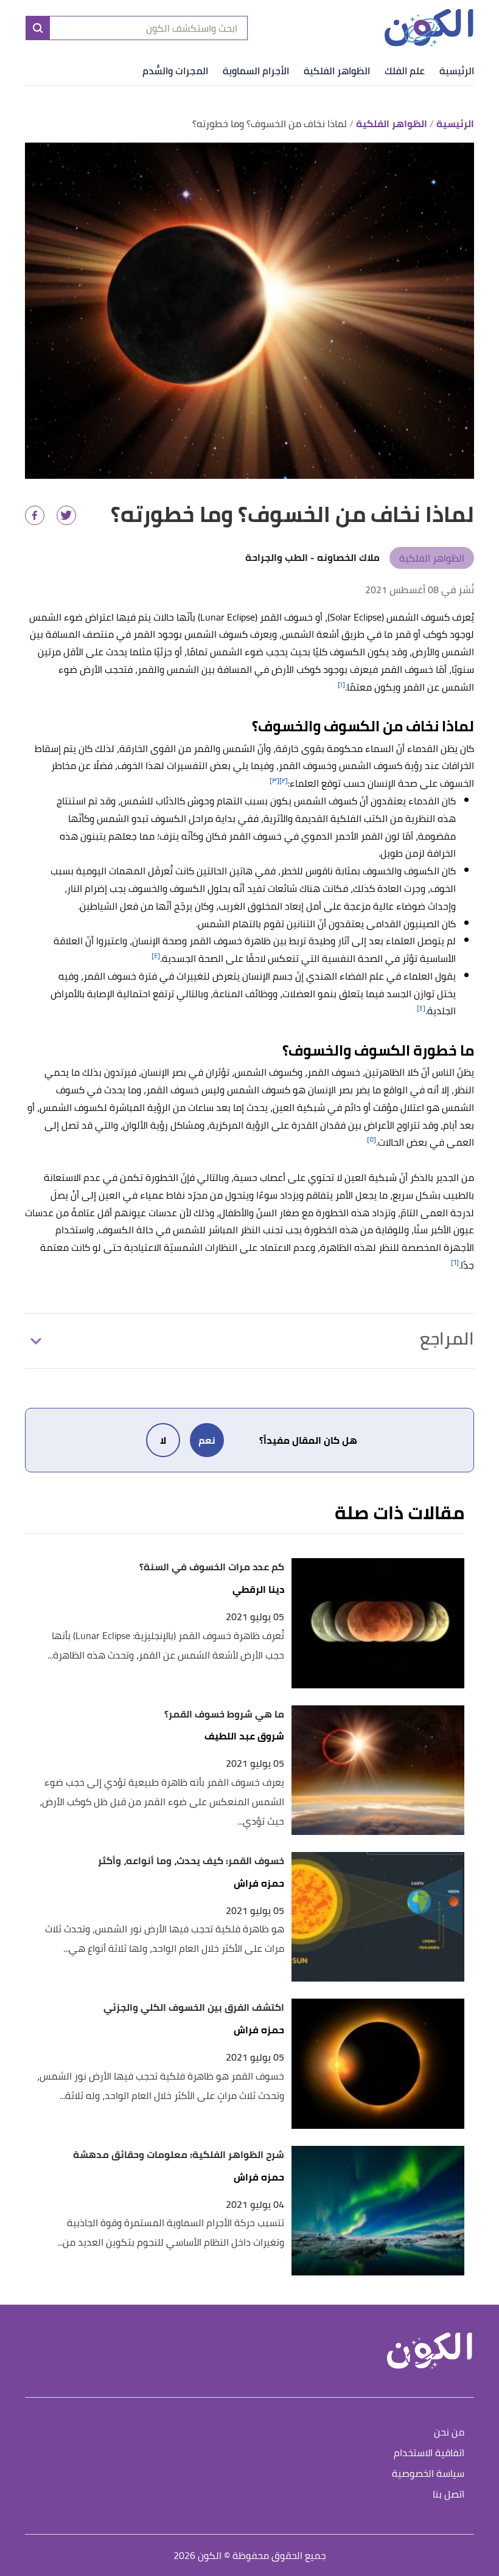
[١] (341, 684)
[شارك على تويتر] (66, 515)
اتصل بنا (448, 2495)
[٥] (372, 1139)
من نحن (449, 2433)
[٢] (284, 780)
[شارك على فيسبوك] (35, 515)
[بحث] (38, 28)
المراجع (447, 1338)
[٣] (274, 780)
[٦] (455, 1262)
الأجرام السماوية (256, 71)
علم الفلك (405, 71)
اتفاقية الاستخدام (429, 2453)
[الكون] (429, 28)
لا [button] (163, 1440)
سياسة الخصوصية (428, 2474)
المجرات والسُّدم (175, 71)
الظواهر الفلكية (337, 71)
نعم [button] (207, 1440)
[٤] (156, 956)
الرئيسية (457, 71)
